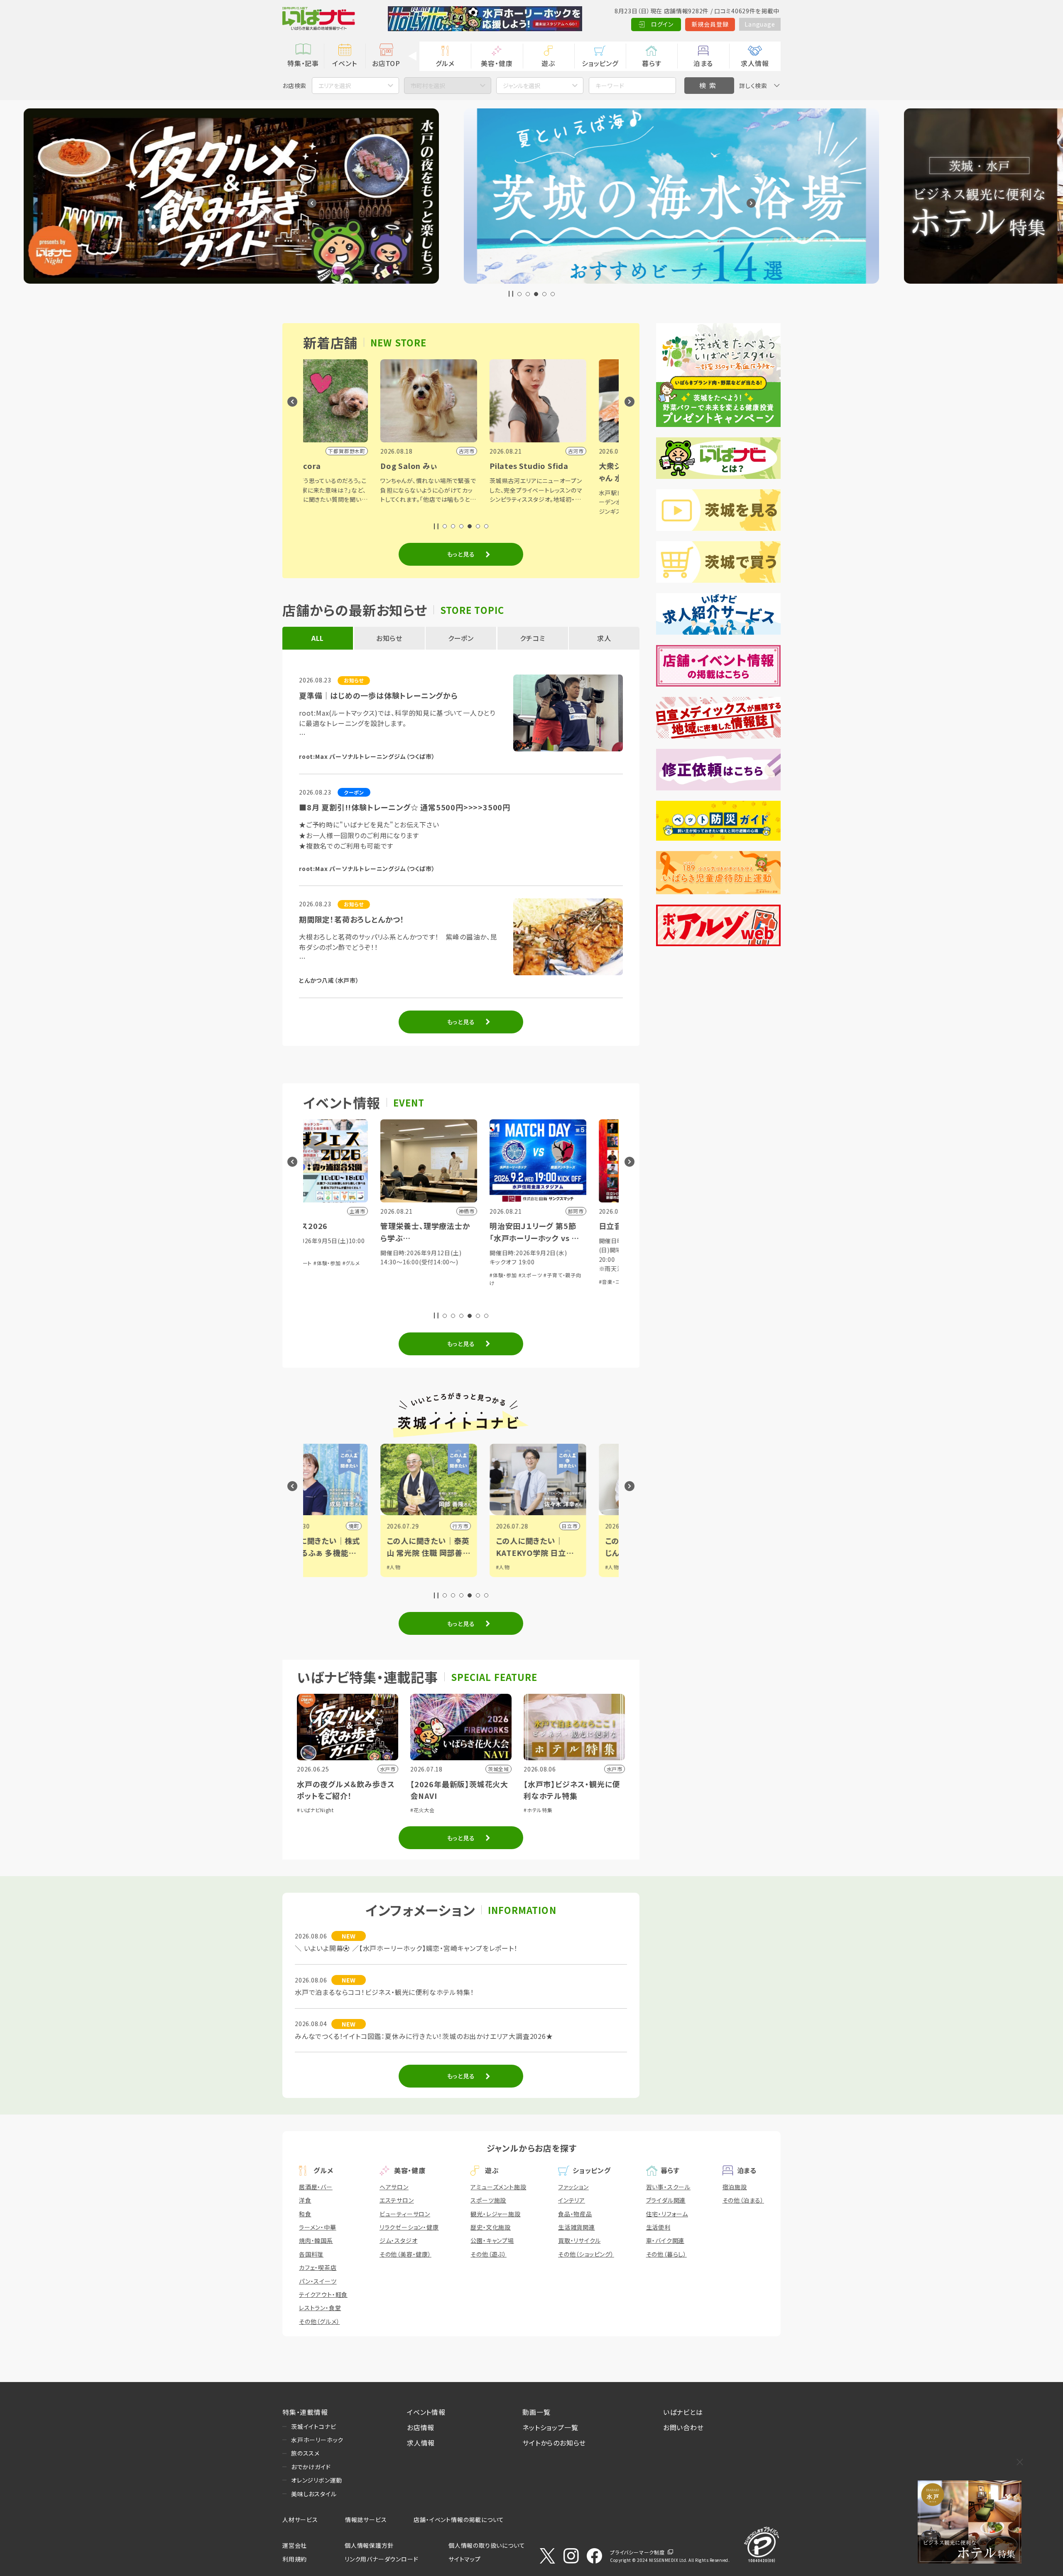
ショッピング (600, 63)
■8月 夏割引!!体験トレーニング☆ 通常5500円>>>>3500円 (405, 807)
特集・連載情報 (305, 2412)
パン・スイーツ (318, 2281)
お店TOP (386, 63)
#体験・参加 (318, 1275)
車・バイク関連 (665, 2240)
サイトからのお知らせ (554, 2443)
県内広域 (601, 1526)
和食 (305, 2214)
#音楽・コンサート (434, 1282)
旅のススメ (305, 2453)
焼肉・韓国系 (316, 2240)
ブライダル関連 (666, 2200)
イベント (344, 63)
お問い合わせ (683, 2427)
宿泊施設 (735, 2187)
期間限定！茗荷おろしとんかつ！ (352, 919)
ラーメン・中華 (318, 2227)
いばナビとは (683, 2412)
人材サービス (300, 2520)
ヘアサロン (394, 2187)
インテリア (572, 2200)
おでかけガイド (311, 2467)
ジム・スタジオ (399, 2240)
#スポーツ (346, 1275)
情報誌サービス (366, 2520)
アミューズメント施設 (498, 2187)
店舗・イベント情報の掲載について (459, 2520)
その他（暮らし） (666, 2254)
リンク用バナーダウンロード (381, 2559)
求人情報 (755, 63)
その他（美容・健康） (405, 2254)
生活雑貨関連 (577, 2227)
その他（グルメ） (319, 2321)
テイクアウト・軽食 (323, 2294)
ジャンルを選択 (522, 86)
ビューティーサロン (405, 2214)
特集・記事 (303, 63)
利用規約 (295, 2559)
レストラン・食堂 (320, 2308)
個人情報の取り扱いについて (487, 2545)
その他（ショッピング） (586, 2254)
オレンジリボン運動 (317, 2480)
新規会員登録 (710, 24)
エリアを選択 (335, 86)
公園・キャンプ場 (492, 2240)
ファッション (573, 2187)
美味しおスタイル (314, 2494)
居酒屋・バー (316, 2187)
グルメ (445, 63)
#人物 (318, 1567)
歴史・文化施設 (491, 2227)
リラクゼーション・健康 (409, 2227)
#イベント (541, 1567)
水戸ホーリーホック (317, 2440)
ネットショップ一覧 (550, 2427)
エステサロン (397, 2200)
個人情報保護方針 (369, 2545)
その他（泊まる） (743, 2200)
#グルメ (494, 1282)
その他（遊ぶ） (489, 2254)
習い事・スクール (668, 2187)
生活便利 (658, 2227)
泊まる (703, 63)
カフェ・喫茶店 (318, 2267)
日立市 (385, 1526)
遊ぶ (548, 63)
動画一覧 (536, 2412)
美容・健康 (497, 63)
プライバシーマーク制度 (637, 2552)
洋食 (305, 2200)
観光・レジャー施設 (495, 2214)
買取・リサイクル (579, 2240)
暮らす (652, 63)
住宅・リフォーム (667, 2214)
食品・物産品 (575, 2214)
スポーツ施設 (488, 2200)
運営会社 (295, 2545)
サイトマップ (465, 2559)
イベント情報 (426, 2412)
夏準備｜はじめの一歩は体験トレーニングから (378, 695)
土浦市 (494, 1526)
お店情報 (421, 2427)
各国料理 (311, 2254)
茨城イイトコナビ (314, 2426)
